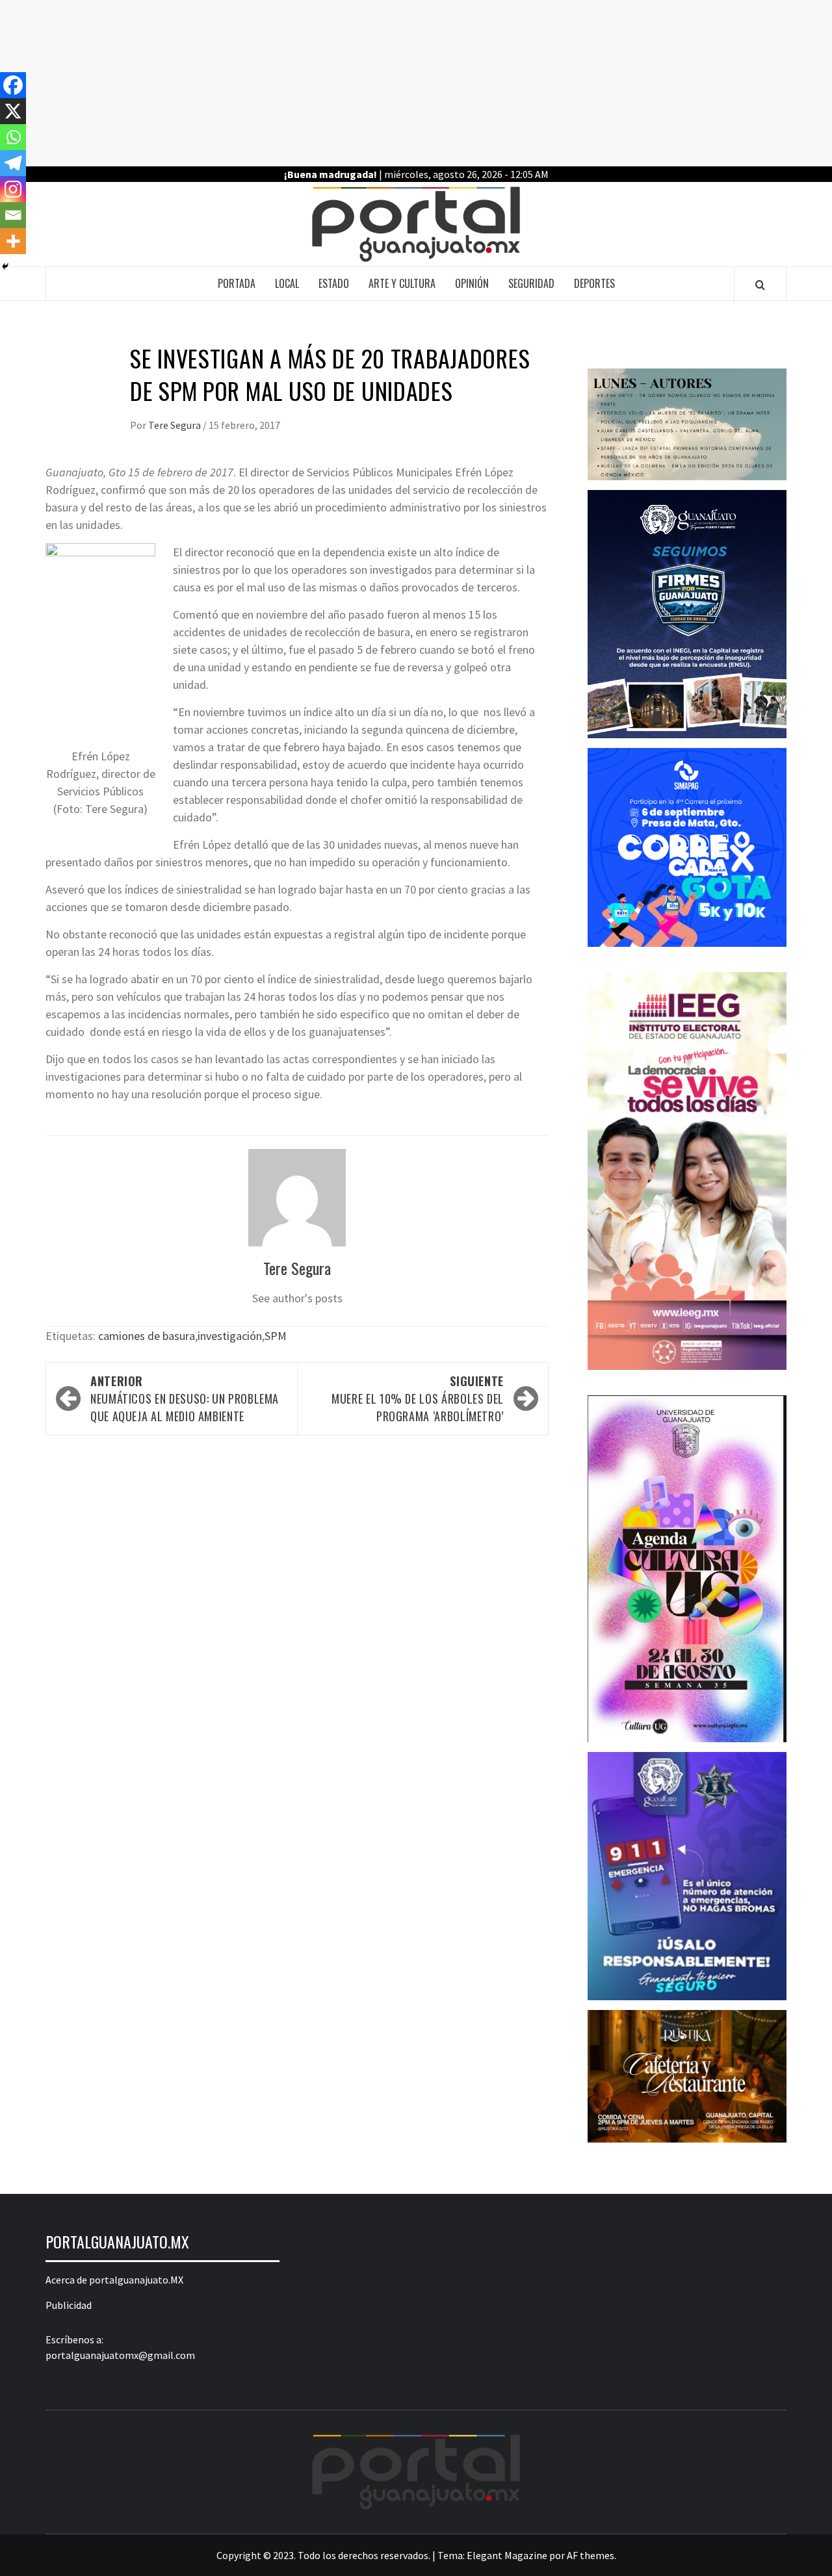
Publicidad (69, 2305)
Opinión (472, 283)
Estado (334, 283)
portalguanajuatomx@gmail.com (120, 2355)
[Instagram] (13, 189)
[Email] (13, 215)
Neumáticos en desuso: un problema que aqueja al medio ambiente (185, 1398)
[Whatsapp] (13, 137)
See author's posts (297, 1298)
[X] (13, 111)
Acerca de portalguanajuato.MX (114, 2280)
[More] (13, 241)
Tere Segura (175, 425)
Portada (237, 283)
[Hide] (5, 266)
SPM (276, 1336)
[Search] (760, 285)
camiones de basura (147, 1336)
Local (287, 283)
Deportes (594, 283)
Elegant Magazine (507, 2555)
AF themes (591, 2555)
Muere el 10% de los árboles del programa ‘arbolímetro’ (418, 1398)
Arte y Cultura (402, 283)
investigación (230, 1336)
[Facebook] (13, 85)
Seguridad (531, 283)
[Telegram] (13, 163)
